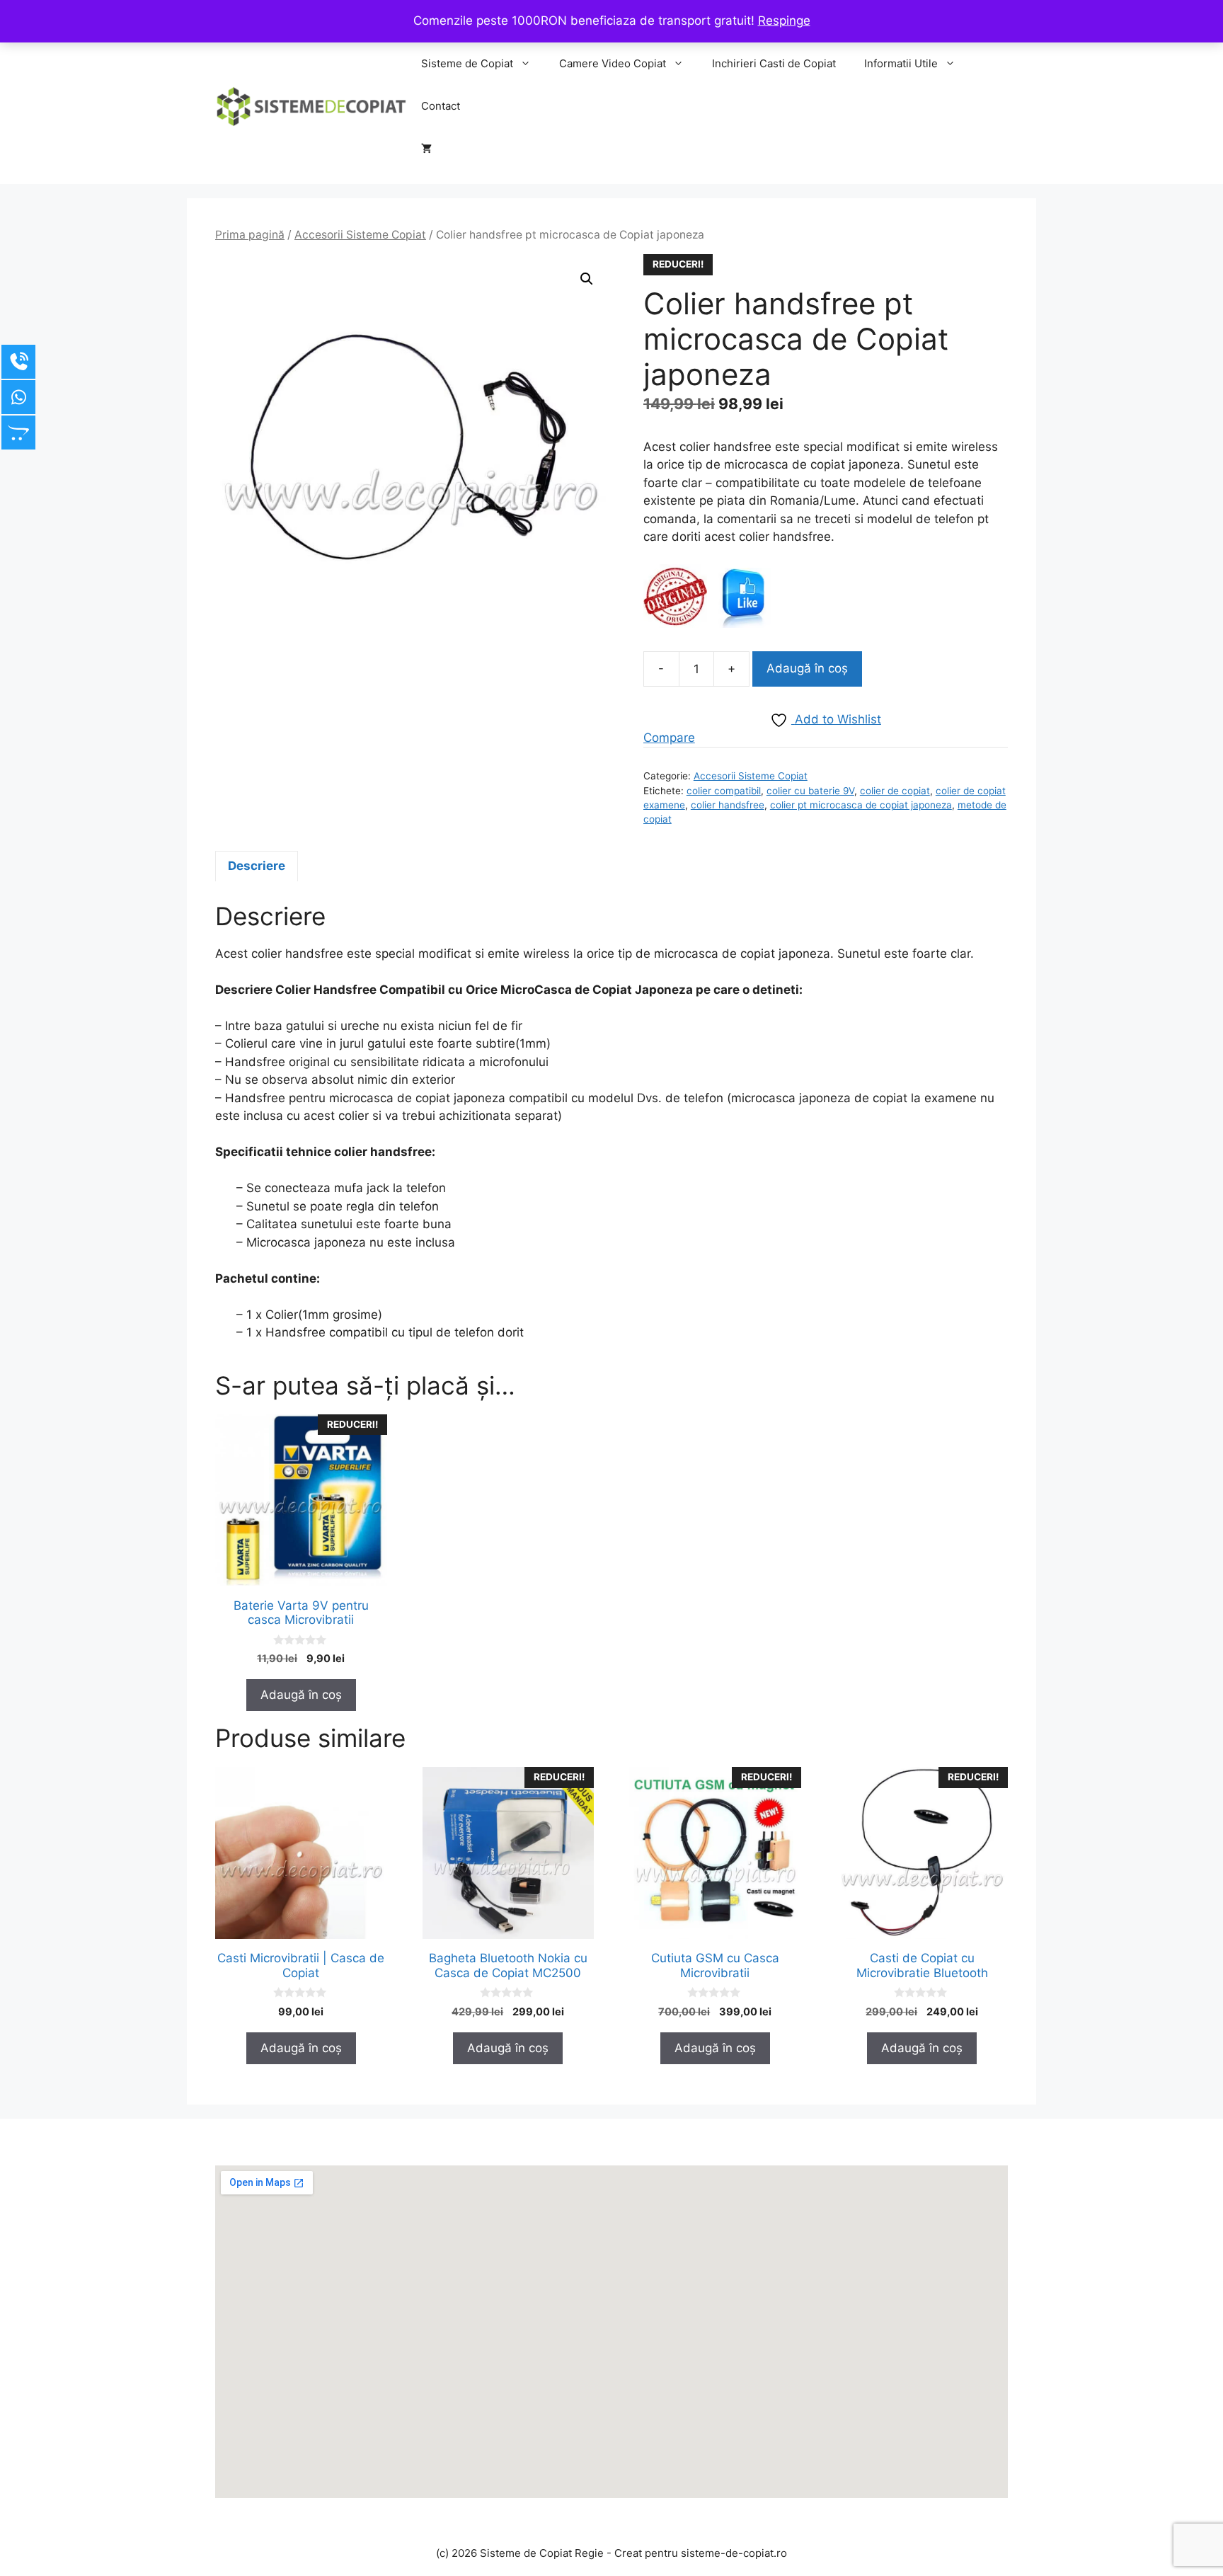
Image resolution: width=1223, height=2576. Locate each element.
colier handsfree (728, 805)
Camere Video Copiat (613, 63)
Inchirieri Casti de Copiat (774, 63)
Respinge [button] (784, 21)
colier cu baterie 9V (810, 791)
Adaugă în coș (807, 668)
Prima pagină (250, 235)
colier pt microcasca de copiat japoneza (861, 805)
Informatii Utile (901, 63)
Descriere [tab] (257, 866)
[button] (587, 279)
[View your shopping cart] (426, 149)
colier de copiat (895, 791)
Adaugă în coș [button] (301, 1695)
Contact (441, 106)
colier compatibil (724, 791)
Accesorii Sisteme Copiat (360, 235)
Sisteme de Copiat (467, 63)
